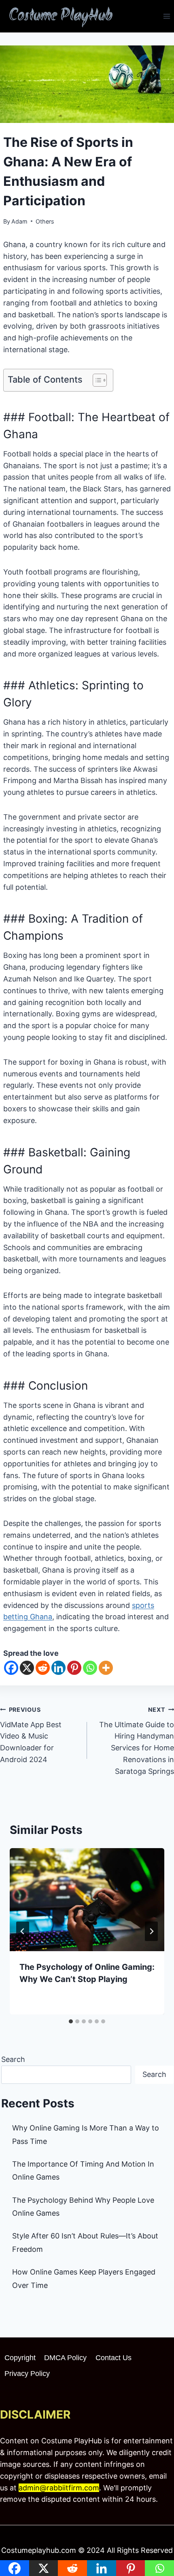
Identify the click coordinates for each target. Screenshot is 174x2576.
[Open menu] (167, 16)
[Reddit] (43, 1668)
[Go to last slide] (23, 1931)
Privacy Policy (27, 2374)
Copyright (20, 2358)
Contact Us (114, 2358)
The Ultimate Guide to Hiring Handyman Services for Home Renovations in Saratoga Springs (137, 1741)
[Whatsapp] (90, 1668)
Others (45, 221)
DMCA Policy (65, 2358)
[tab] (71, 2021)
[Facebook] (11, 1668)
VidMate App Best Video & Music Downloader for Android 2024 (31, 1735)
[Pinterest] (74, 1668)
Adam (19, 221)
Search (13, 2059)
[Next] (151, 1931)
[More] (106, 1668)
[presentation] (87, 1900)
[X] (27, 1668)
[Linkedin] (58, 1668)
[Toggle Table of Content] (96, 380)
